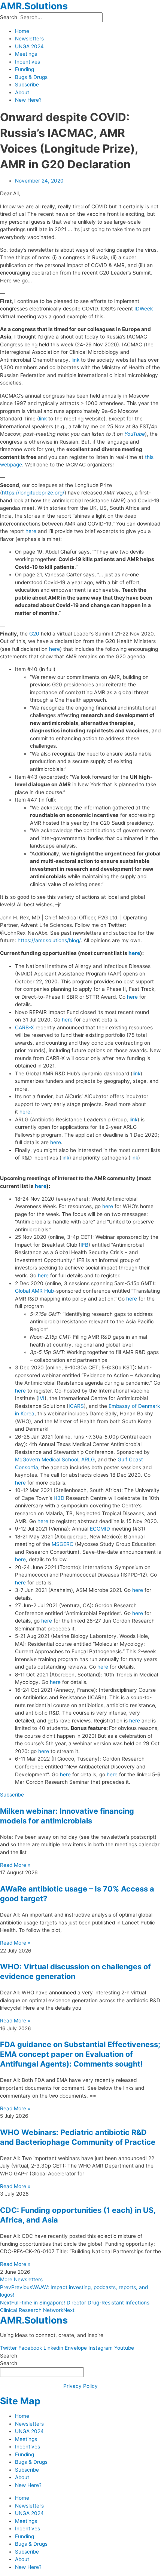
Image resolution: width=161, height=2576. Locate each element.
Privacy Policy (80, 2386)
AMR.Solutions (34, 6)
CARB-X (25, 1027)
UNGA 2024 (29, 46)
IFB (84, 1245)
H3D (59, 1498)
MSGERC (63, 1544)
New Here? (28, 100)
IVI (41, 1398)
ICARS (76, 1406)
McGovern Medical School (47, 1459)
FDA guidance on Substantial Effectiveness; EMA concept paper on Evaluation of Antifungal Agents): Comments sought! (80, 2054)
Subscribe (27, 85)
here (31, 531)
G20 (34, 634)
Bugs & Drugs (31, 77)
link (75, 360)
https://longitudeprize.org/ (33, 493)
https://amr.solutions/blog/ (49, 940)
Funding (25, 69)
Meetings (26, 54)
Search (9, 17)
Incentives (28, 62)
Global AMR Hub (34, 1291)
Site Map (20, 2401)
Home (22, 31)
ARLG (88, 1459)
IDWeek (144, 309)
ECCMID (100, 1529)
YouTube (135, 434)
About (22, 92)
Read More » (15, 1865)
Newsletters (29, 39)
